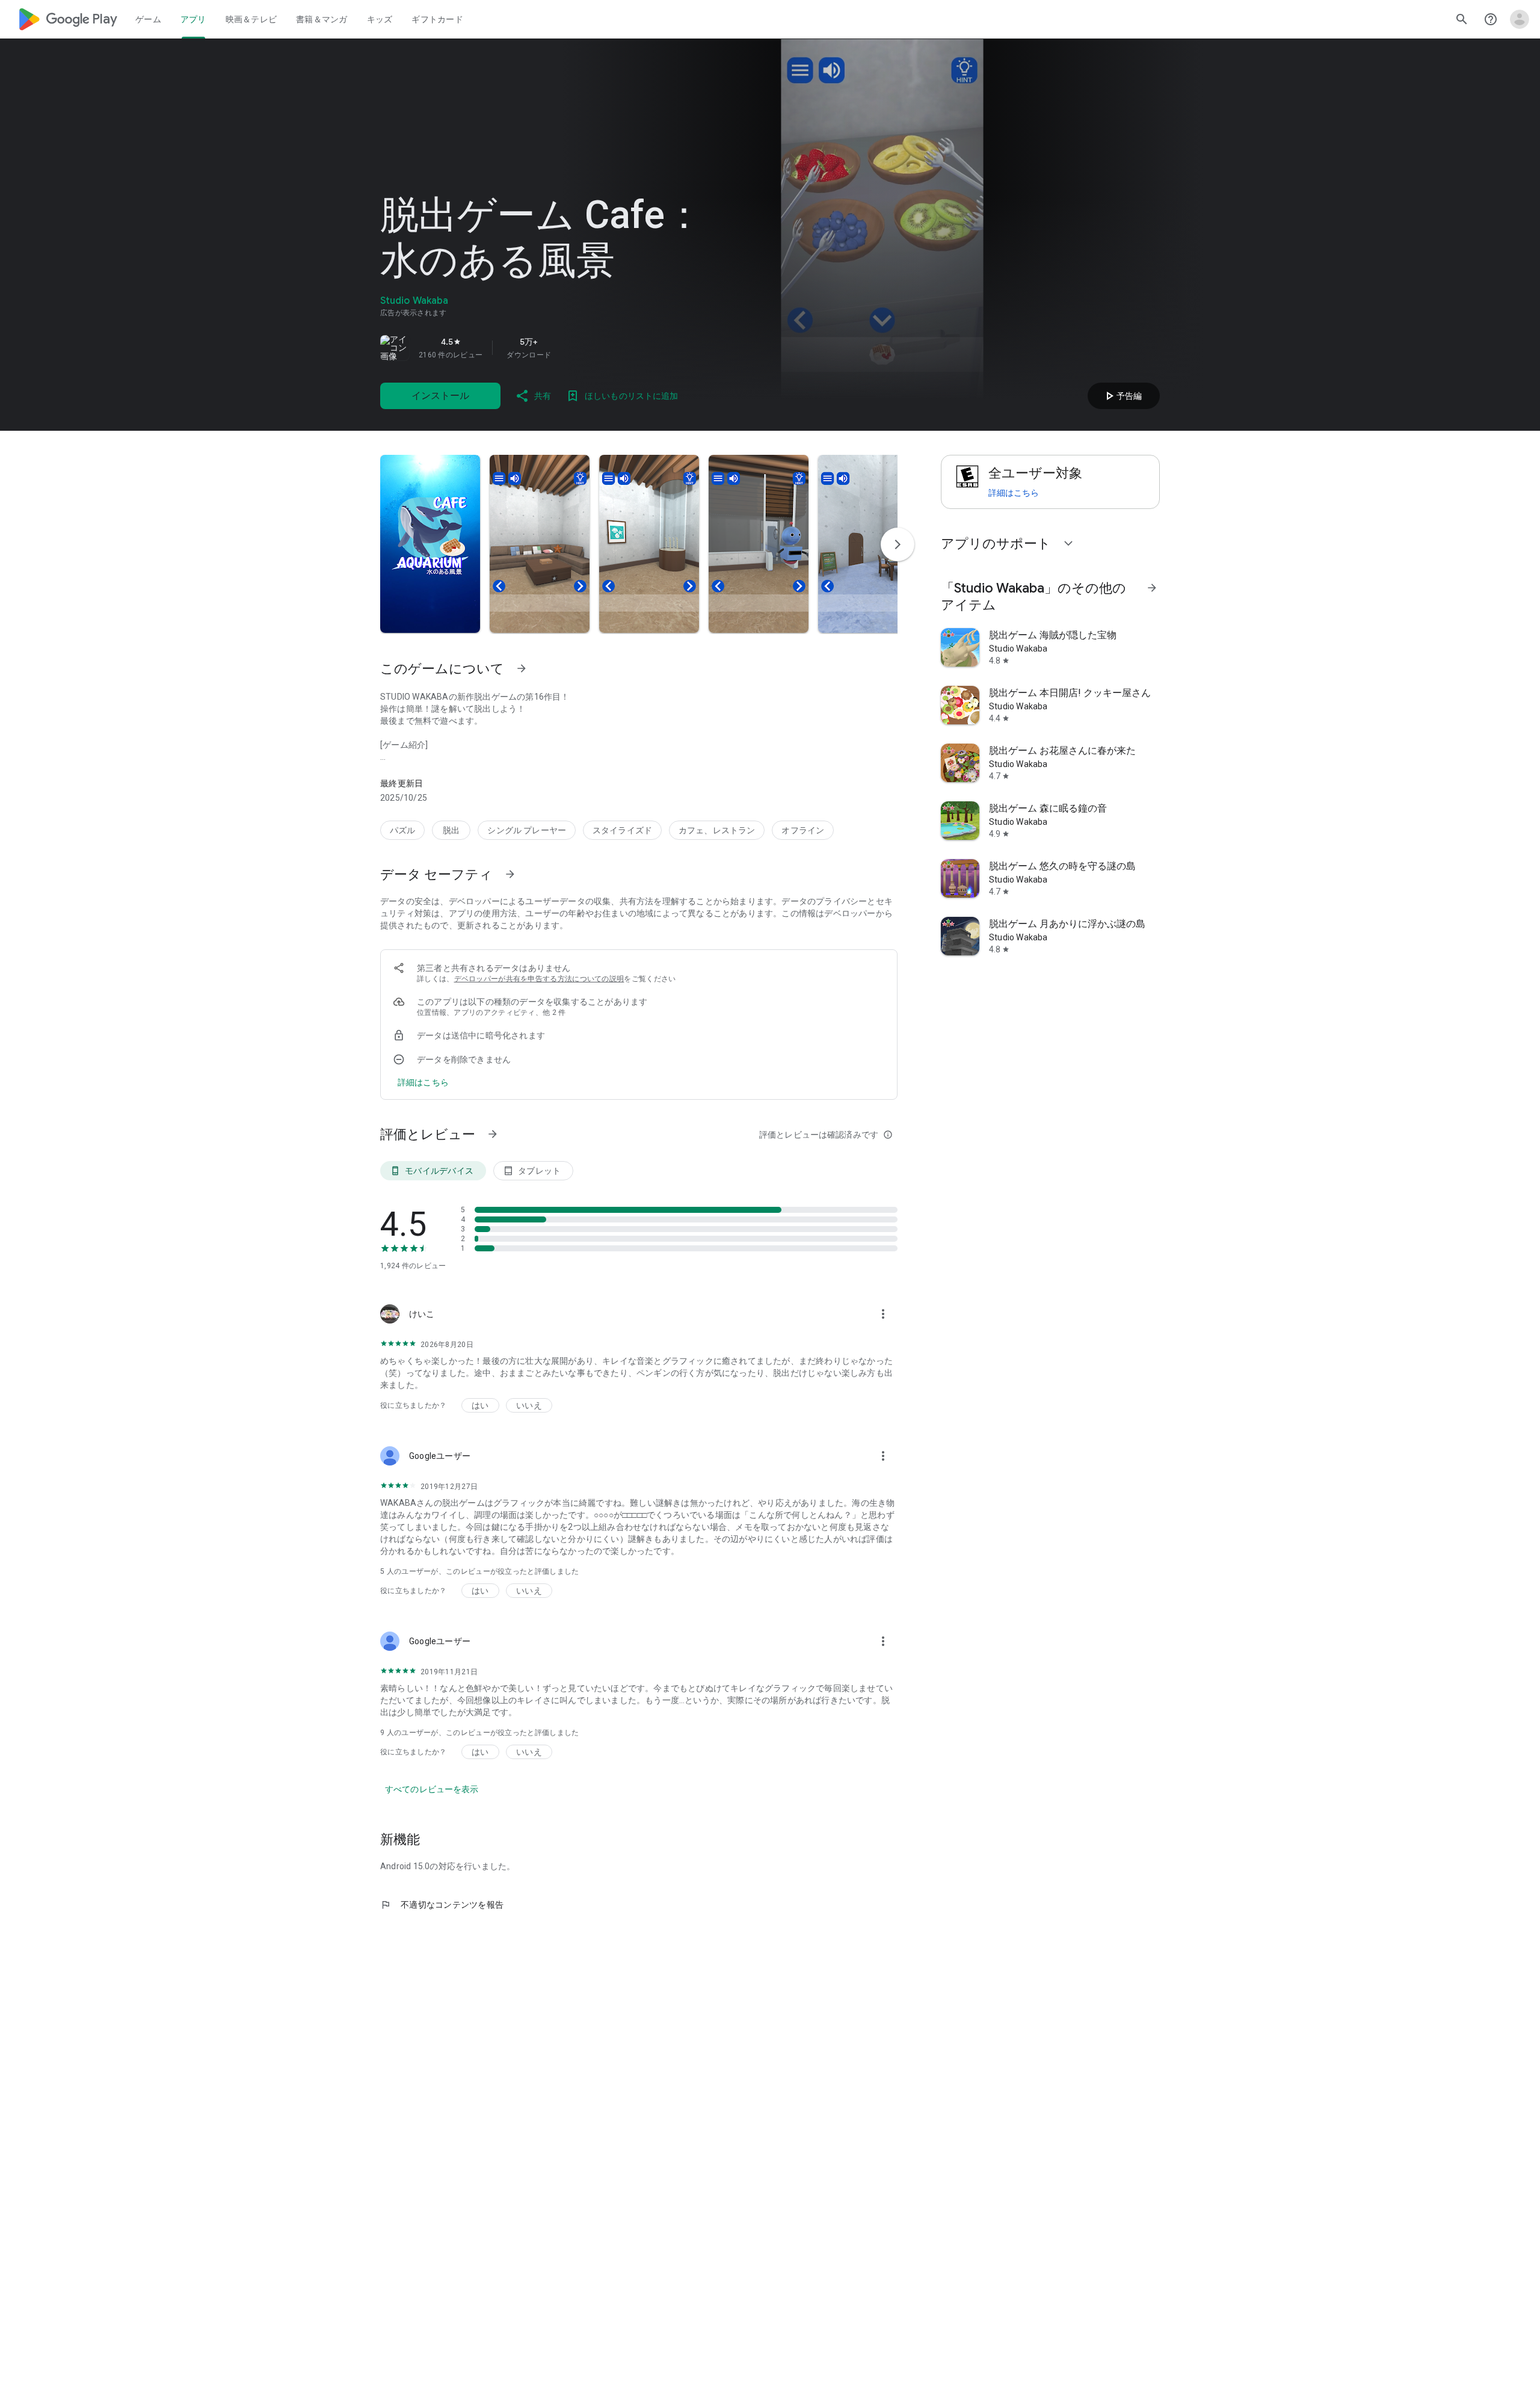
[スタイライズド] (622, 830)
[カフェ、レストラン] (717, 830)
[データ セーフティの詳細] (423, 1082)
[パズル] (402, 830)
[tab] (148, 19)
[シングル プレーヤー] (527, 830)
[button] (430, 544)
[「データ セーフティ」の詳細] (510, 874)
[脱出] (451, 830)
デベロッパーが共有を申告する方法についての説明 (539, 979)
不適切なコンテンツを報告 (442, 1905)
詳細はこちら (1014, 493)
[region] (549, 348)
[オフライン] (803, 830)
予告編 (1122, 396)
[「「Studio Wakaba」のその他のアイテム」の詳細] (1152, 588)
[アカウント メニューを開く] (1520, 19)
